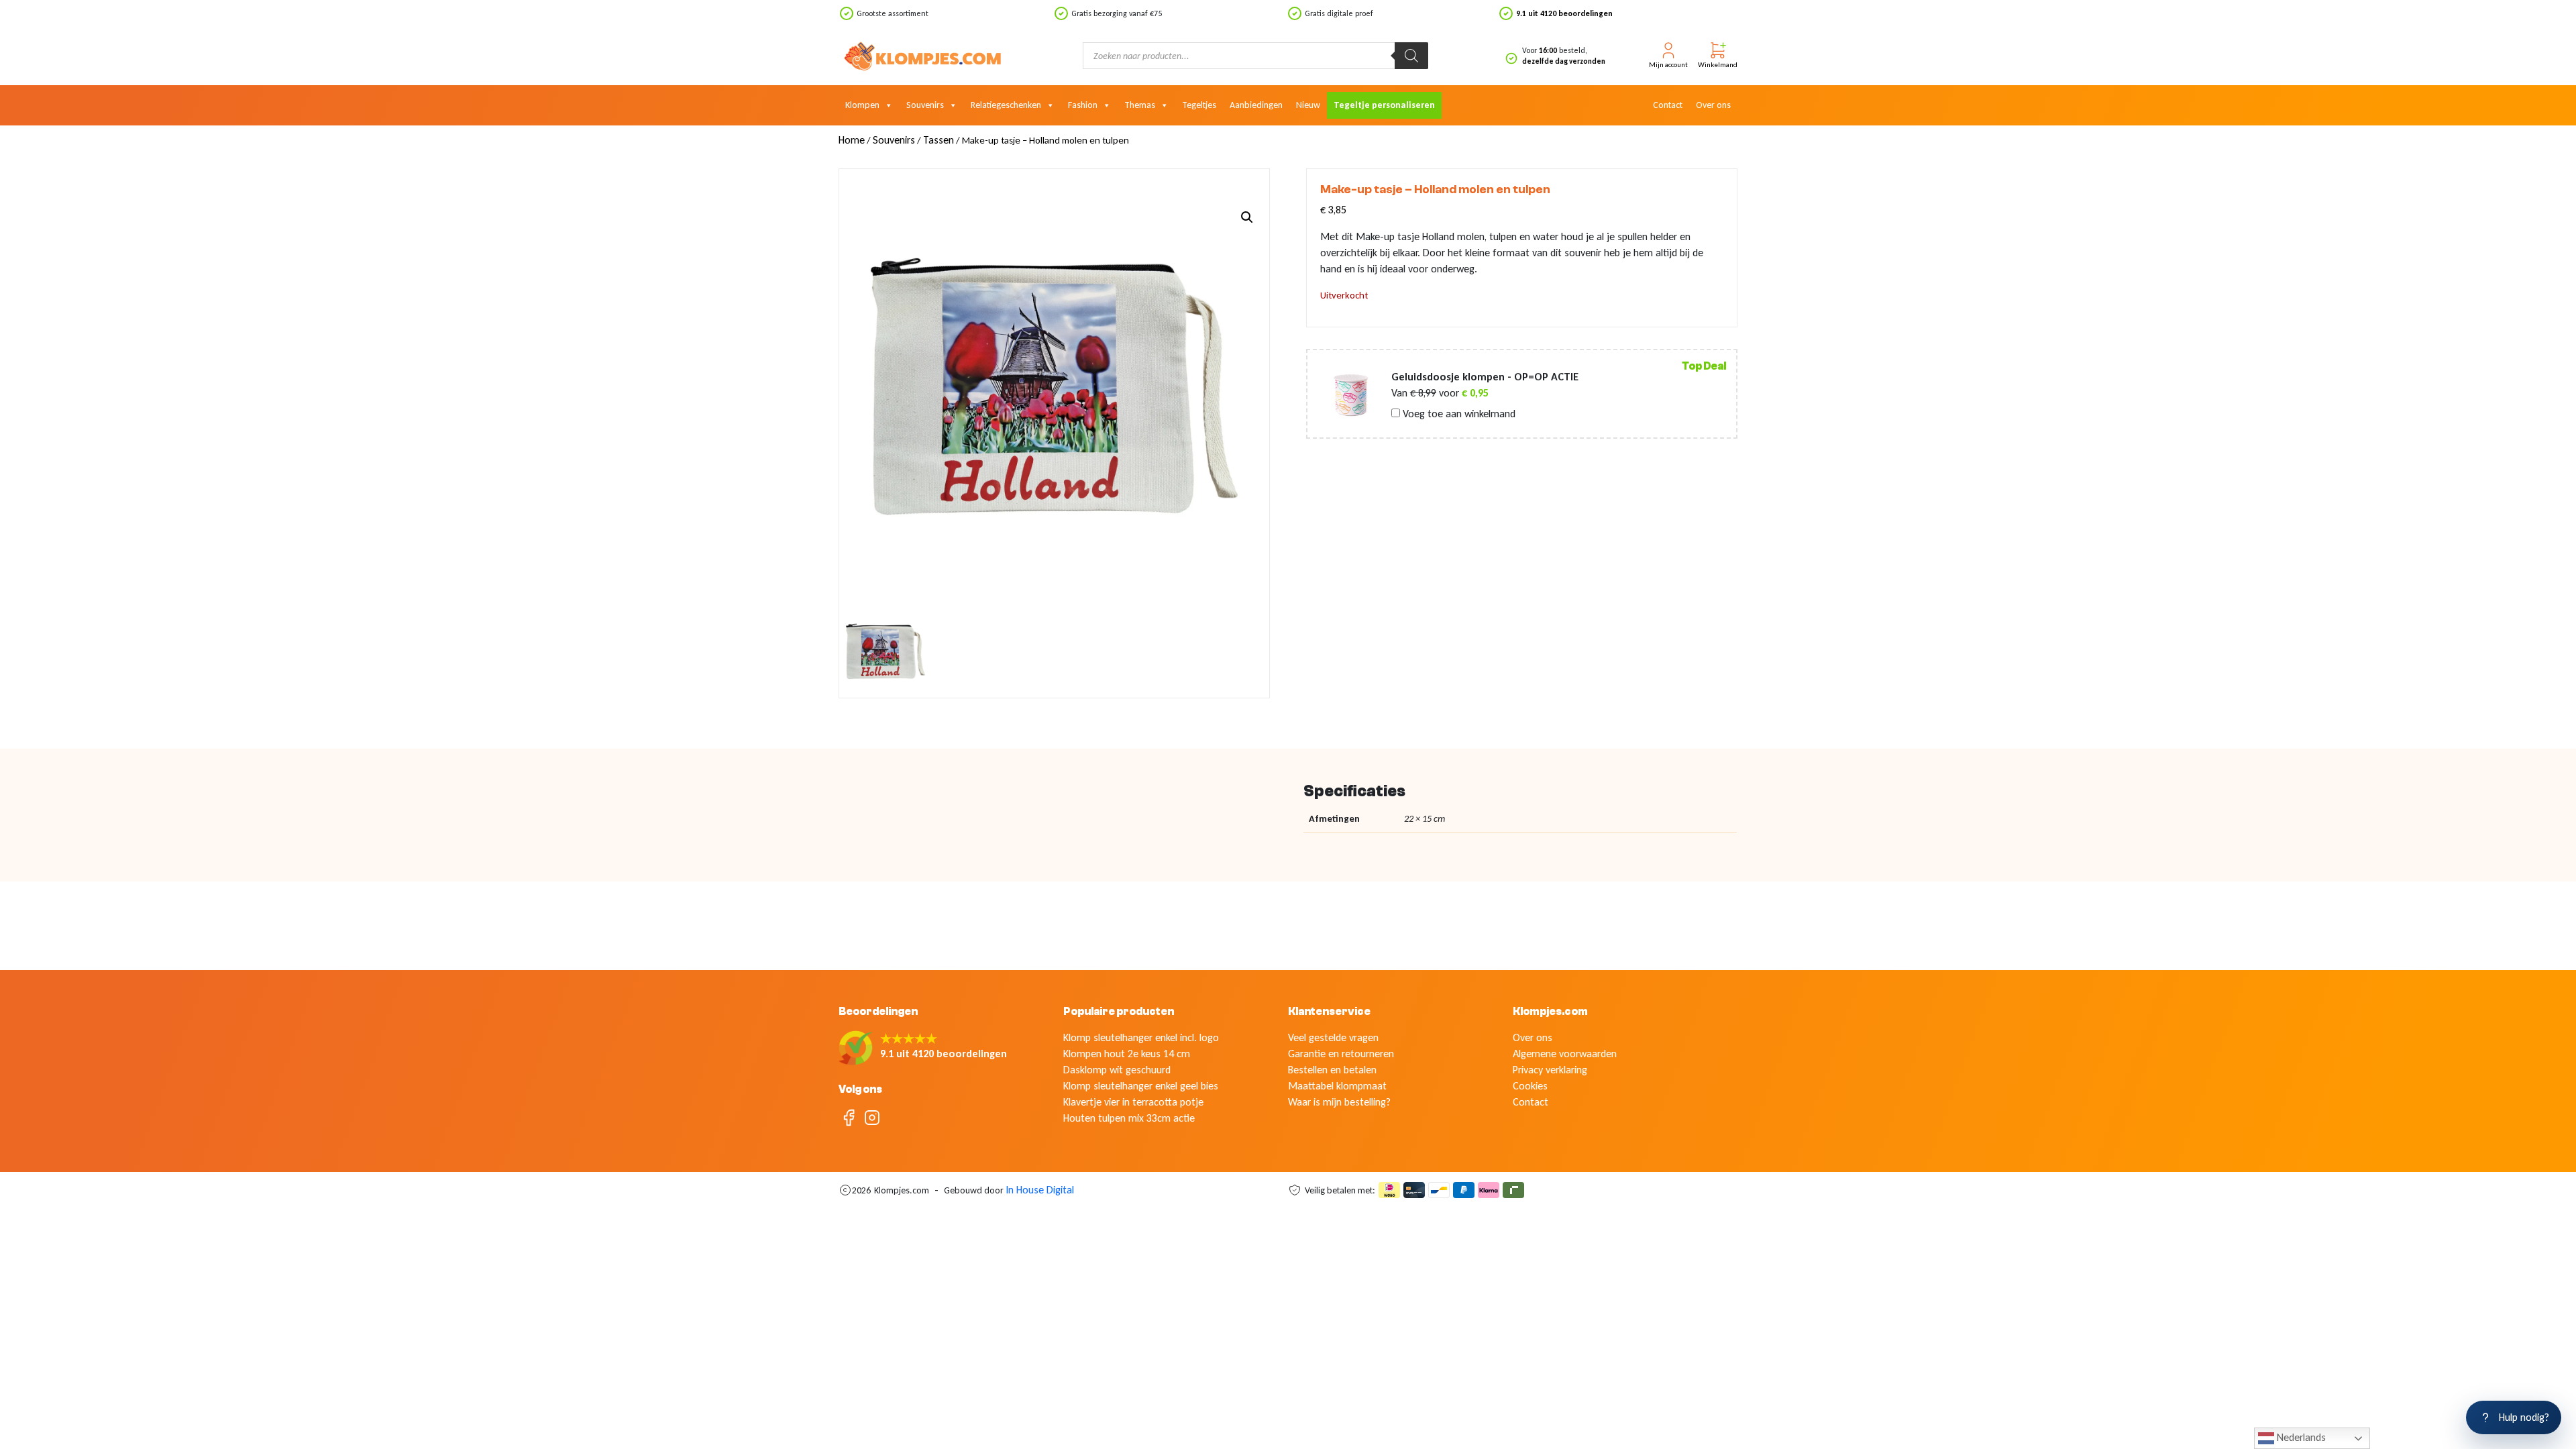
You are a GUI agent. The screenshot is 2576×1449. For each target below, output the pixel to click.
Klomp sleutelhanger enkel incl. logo (1141, 1037)
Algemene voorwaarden (1565, 1054)
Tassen (938, 140)
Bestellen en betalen (1332, 1070)
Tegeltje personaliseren (1384, 105)
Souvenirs (925, 105)
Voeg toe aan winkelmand (1458, 414)
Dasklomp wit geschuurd (1117, 1070)
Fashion (1083, 105)
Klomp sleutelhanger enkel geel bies (1141, 1086)
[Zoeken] (1411, 56)
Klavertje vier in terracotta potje (1133, 1102)
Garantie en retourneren (1341, 1054)
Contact (1668, 105)
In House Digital (1040, 1190)
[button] (1247, 217)
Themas (1140, 105)
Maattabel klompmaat (1337, 1086)
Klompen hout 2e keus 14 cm (1127, 1054)
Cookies (1530, 1086)
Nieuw (1308, 105)
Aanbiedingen (1256, 105)
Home (852, 140)
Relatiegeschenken (1006, 105)
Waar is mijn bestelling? (1339, 1102)
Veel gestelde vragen (1333, 1037)
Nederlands (2300, 1437)
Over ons (1713, 105)
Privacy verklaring (1550, 1070)
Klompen (862, 105)
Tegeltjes (1199, 105)
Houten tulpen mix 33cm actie (1129, 1118)
